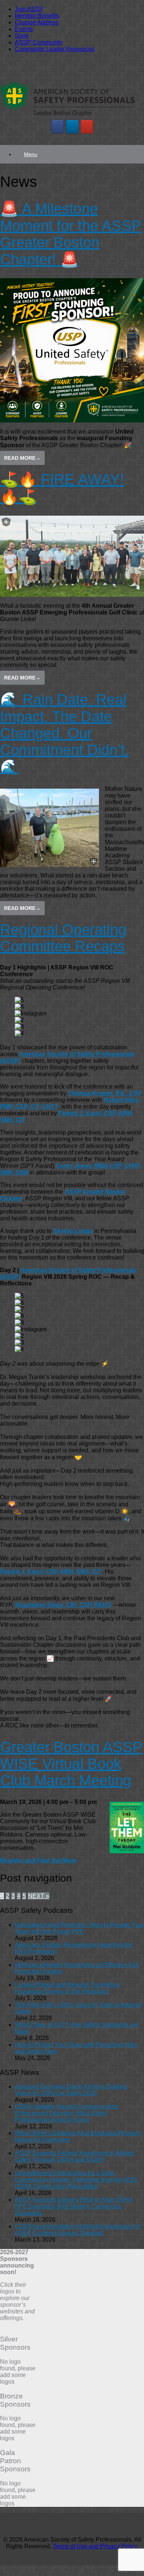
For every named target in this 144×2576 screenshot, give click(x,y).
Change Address (37, 22)
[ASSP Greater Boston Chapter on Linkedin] (72, 127)
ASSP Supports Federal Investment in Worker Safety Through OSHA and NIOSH (75, 2156)
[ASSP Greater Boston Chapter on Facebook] (58, 127)
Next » (39, 1896)
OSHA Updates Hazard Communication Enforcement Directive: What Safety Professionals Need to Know (67, 2113)
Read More (22, 458)
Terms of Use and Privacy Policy (95, 2546)
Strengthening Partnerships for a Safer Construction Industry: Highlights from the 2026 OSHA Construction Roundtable (76, 2180)
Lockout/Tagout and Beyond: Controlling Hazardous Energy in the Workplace (67, 1988)
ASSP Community (39, 42)
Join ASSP (29, 9)
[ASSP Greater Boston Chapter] (67, 116)
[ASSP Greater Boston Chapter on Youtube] (87, 127)
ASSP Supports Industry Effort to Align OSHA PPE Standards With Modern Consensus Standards (74, 2206)
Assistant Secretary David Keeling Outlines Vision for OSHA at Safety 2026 (71, 2090)
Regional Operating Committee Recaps (63, 938)
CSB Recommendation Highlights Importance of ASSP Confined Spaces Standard (78, 2230)
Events (24, 29)
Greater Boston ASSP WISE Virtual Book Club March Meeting (71, 1764)
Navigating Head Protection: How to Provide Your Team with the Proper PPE (79, 1928)
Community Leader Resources (55, 49)
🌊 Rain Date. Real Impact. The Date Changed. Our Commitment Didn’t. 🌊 (64, 733)
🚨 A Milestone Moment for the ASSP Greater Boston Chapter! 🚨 (71, 234)
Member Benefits (37, 16)
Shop (22, 36)
